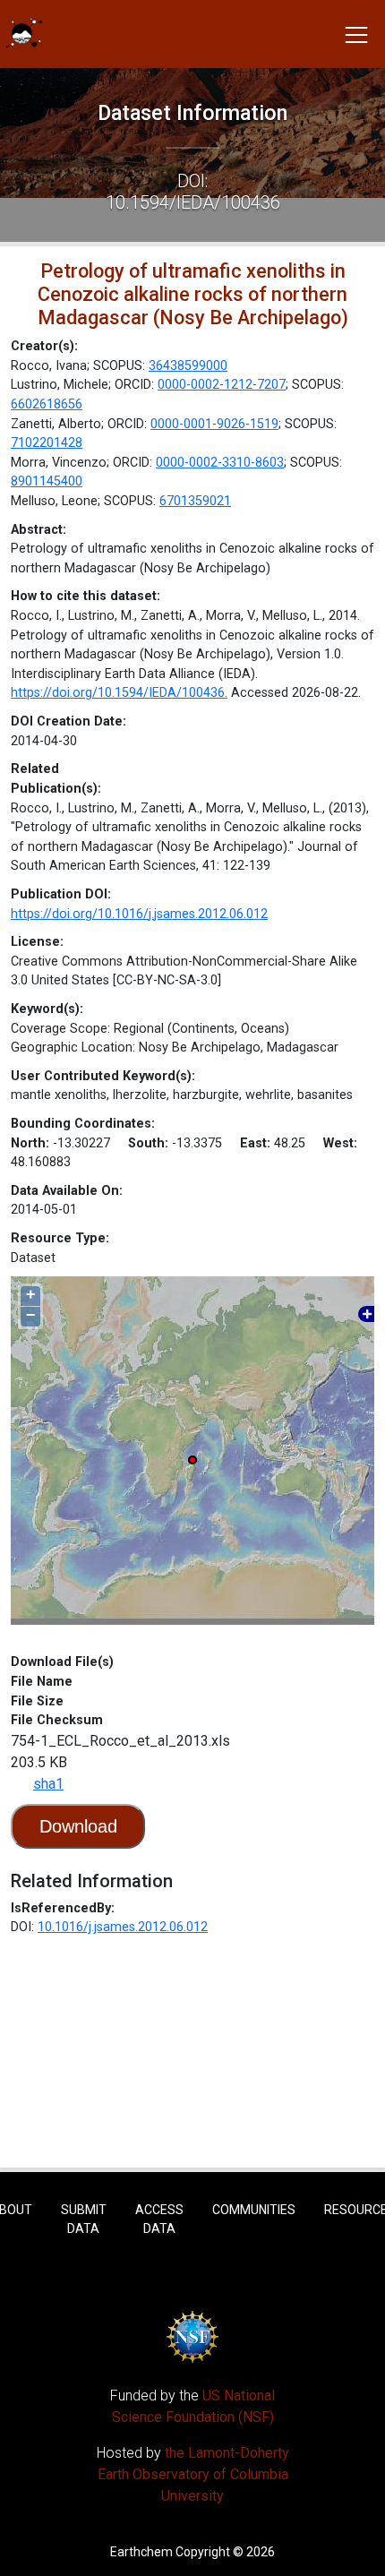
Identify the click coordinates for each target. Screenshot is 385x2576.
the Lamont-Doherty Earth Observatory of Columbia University (193, 2474)
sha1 (48, 1784)
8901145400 (47, 481)
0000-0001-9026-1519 (214, 424)
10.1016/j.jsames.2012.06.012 (123, 1927)
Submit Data (84, 2219)
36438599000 (188, 366)
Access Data (159, 2219)
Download (78, 1826)
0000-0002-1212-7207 (222, 385)
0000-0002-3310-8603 (220, 463)
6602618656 (47, 404)
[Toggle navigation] (356, 34)
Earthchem (141, 2552)
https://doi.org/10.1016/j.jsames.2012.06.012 (139, 914)
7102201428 (47, 443)
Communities (254, 2210)
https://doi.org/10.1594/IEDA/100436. (119, 693)
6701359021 (195, 501)
